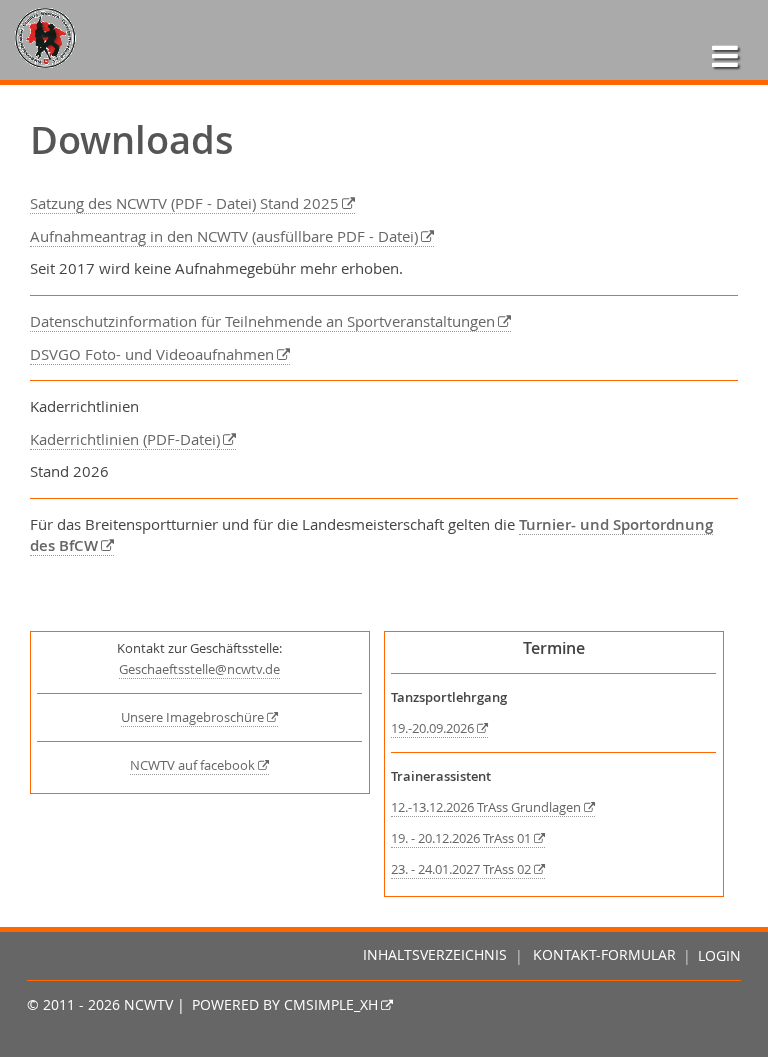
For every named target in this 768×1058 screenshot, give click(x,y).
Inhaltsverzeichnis (435, 956)
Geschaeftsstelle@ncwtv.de (199, 669)
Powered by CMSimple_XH (285, 1005)
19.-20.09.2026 (432, 728)
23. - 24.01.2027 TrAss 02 (461, 869)
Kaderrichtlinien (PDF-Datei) (125, 439)
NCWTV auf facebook (192, 765)
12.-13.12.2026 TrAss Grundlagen (486, 807)
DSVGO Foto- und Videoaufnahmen (152, 354)
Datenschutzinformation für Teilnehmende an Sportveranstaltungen (262, 321)
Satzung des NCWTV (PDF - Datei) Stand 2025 (184, 203)
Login (719, 956)
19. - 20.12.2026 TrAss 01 (461, 838)
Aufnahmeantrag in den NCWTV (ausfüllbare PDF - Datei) (224, 236)
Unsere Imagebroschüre (192, 717)
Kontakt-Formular (604, 956)
